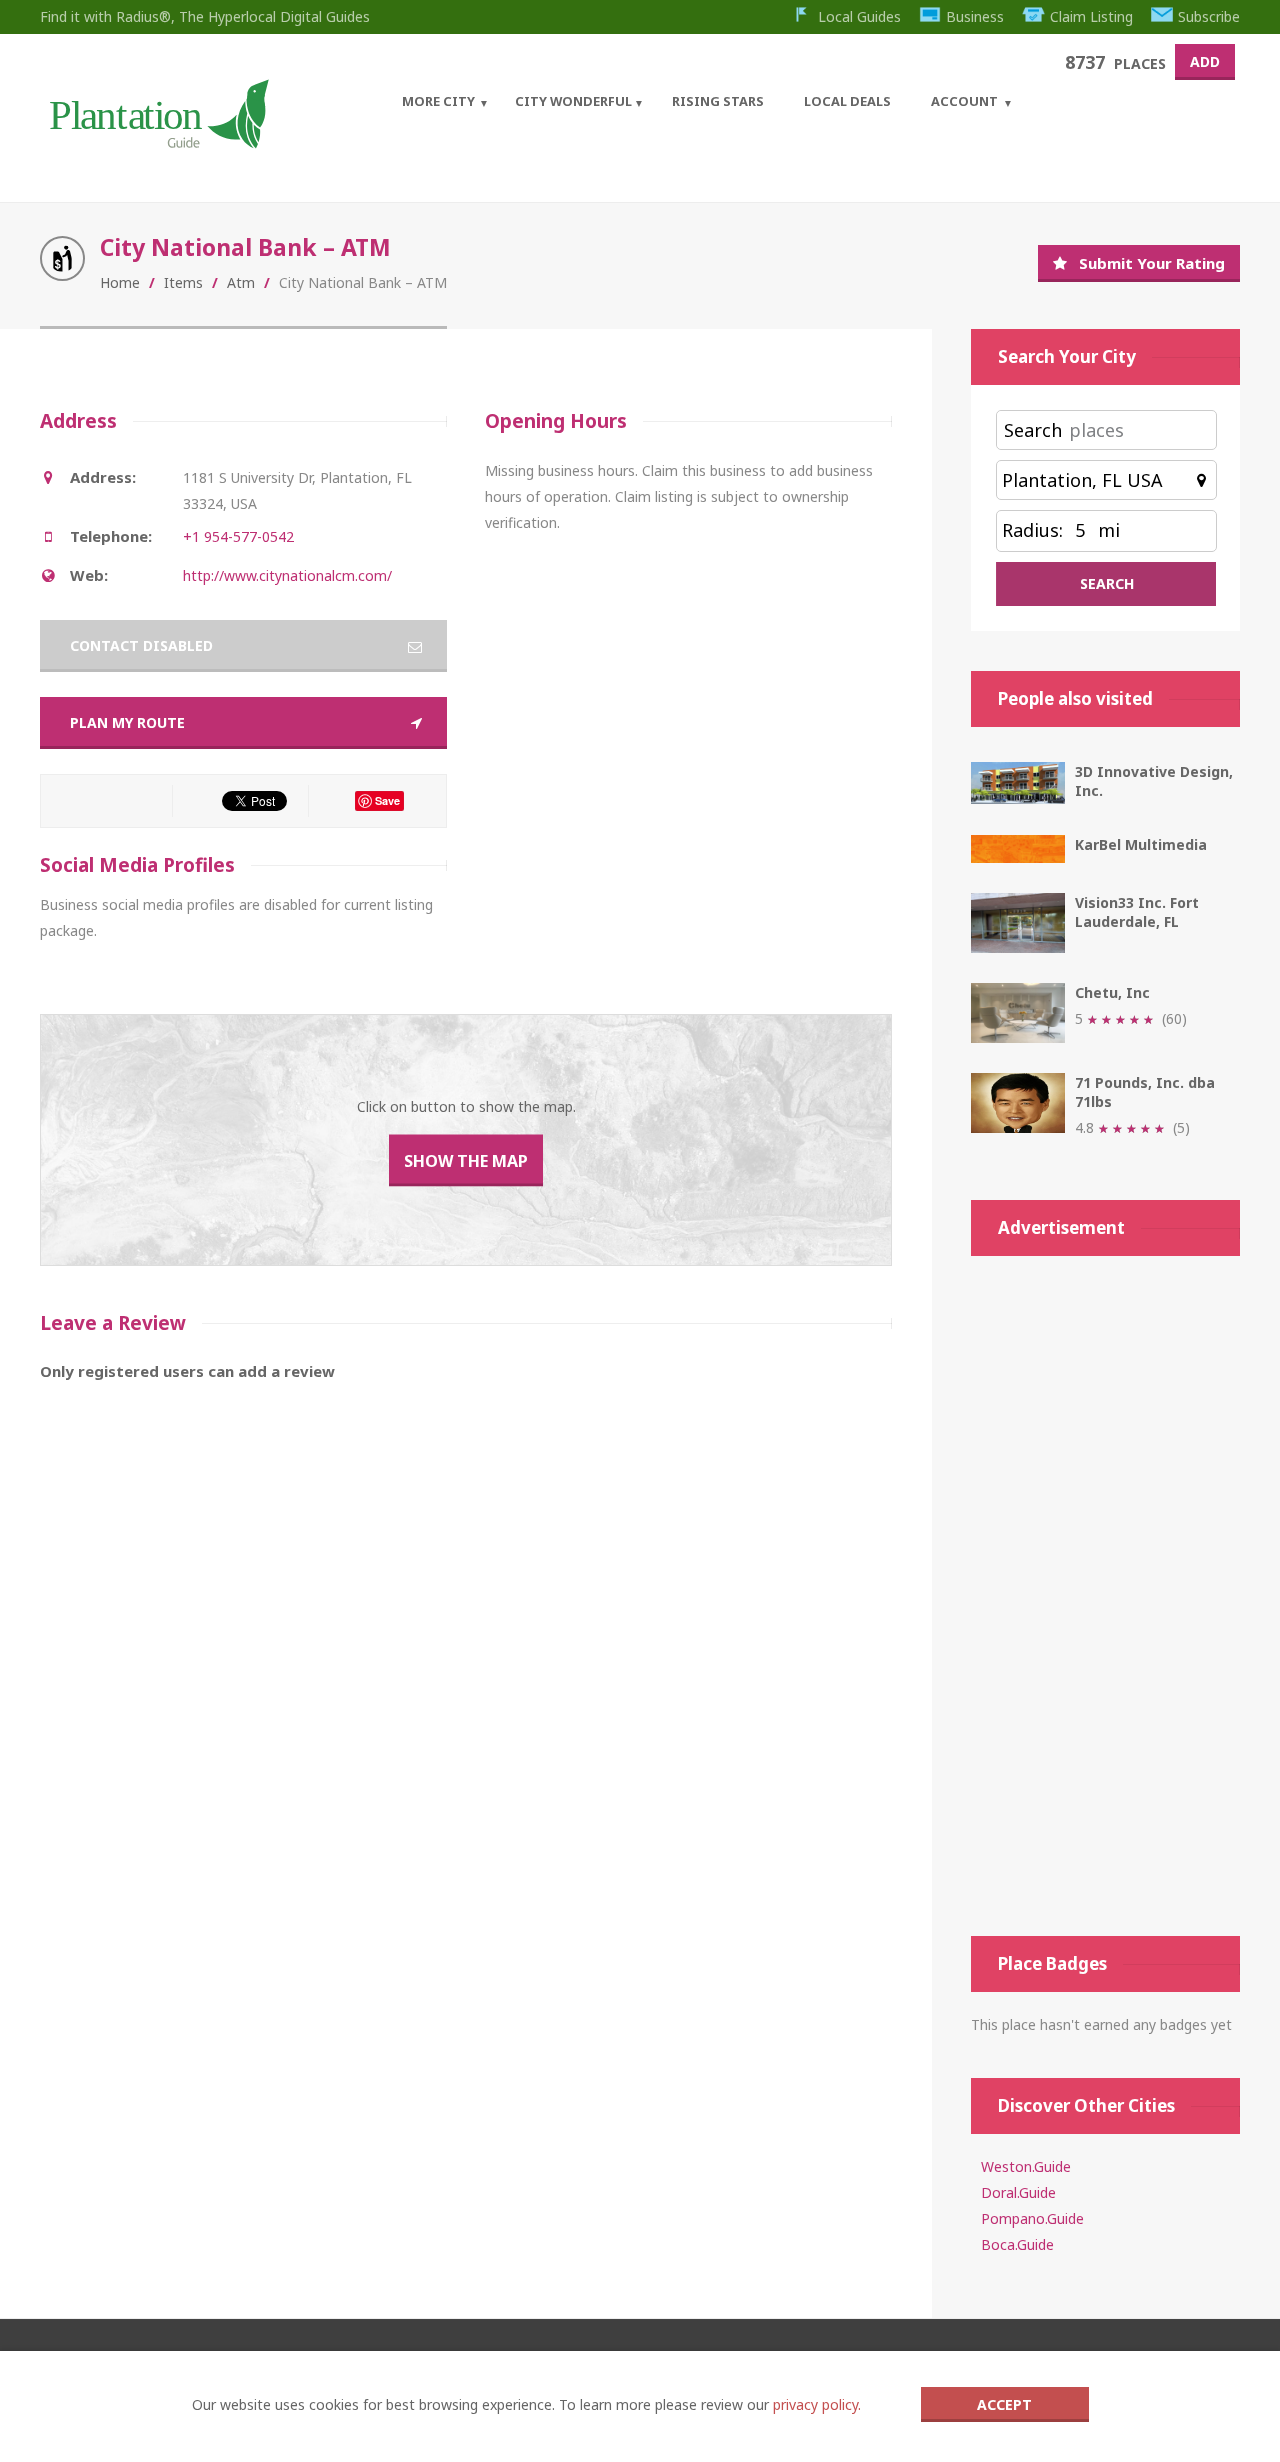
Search (1033, 430)
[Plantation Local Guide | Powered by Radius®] (157, 141)
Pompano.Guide (1032, 2218)
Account (964, 101)
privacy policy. (817, 2404)
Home (120, 282)
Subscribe (1209, 16)
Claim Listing (1091, 16)
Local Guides (859, 16)
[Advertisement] (1105, 1596)
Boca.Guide (1017, 2244)
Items (183, 282)
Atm (241, 282)
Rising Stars (718, 101)
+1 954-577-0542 (238, 536)
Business (975, 16)
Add (1205, 61)
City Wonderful (573, 101)
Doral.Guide (1018, 2192)
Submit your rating (1152, 263)
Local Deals (847, 101)
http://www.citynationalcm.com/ (287, 575)
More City (438, 101)
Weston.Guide (1026, 2166)
